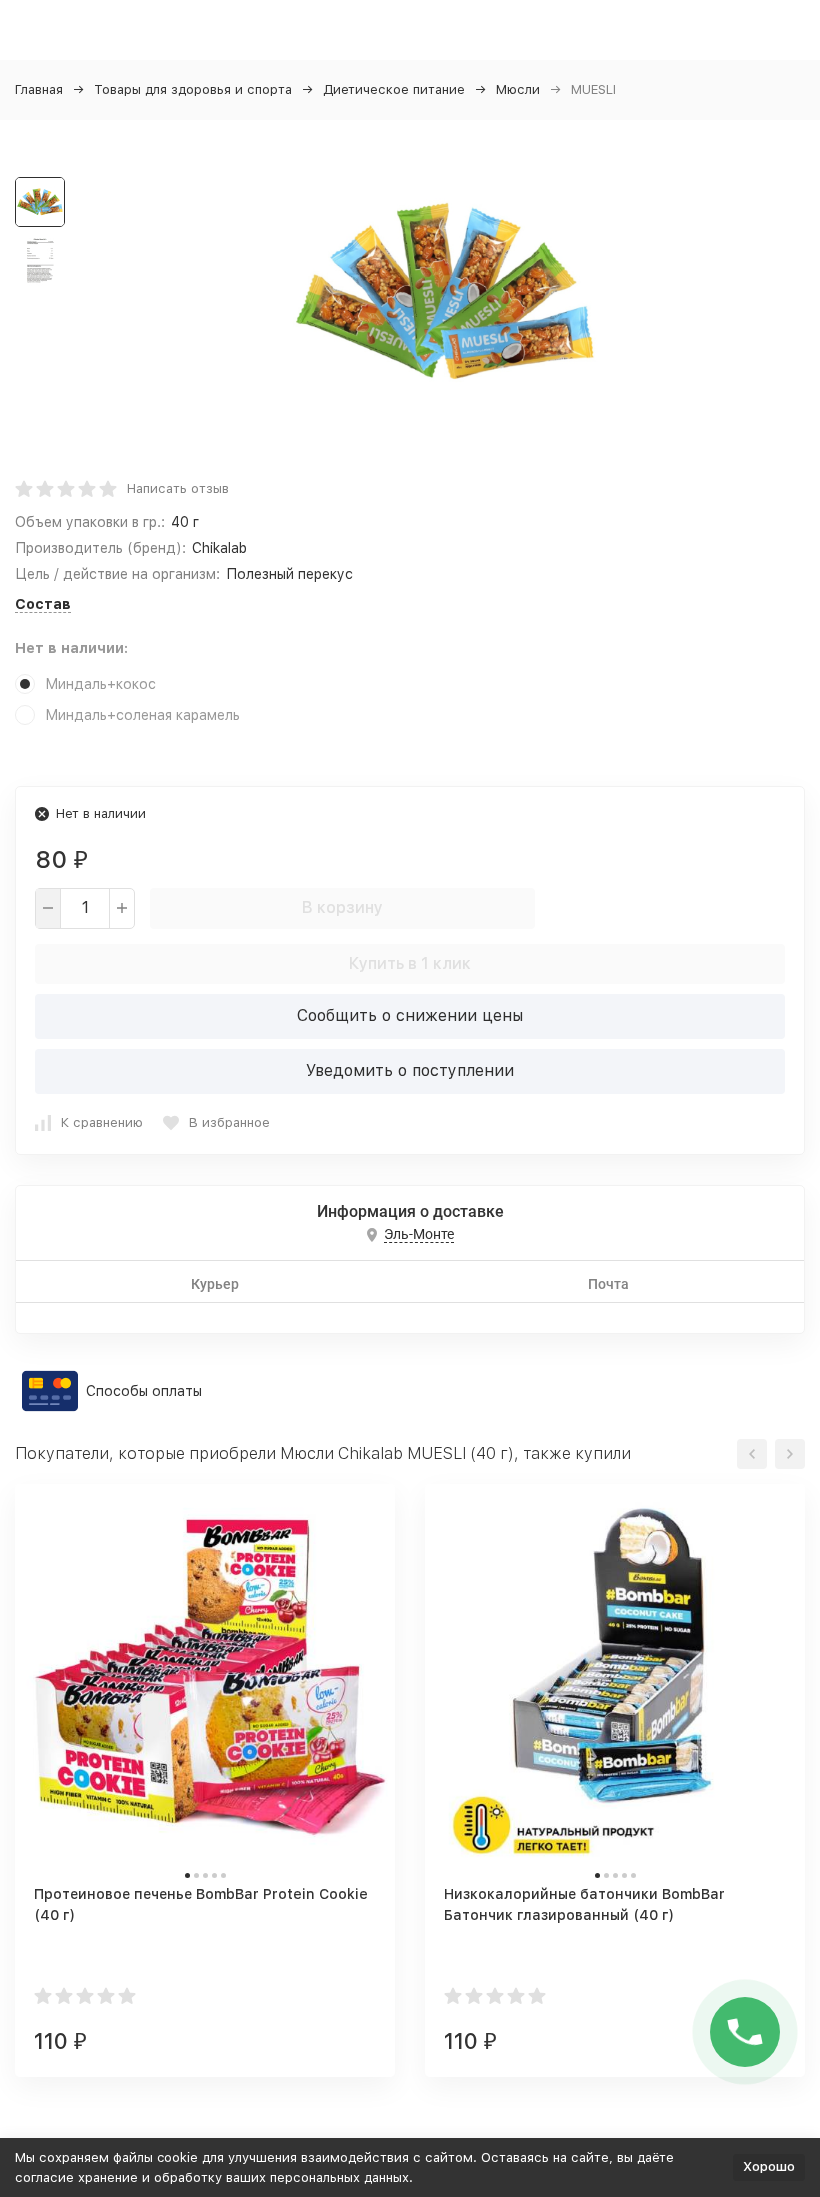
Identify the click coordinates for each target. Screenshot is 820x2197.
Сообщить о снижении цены (410, 1015)
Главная (39, 89)
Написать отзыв (178, 488)
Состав (43, 604)
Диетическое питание (394, 89)
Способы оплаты (144, 1391)
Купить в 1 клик (410, 963)
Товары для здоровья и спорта (193, 89)
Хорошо (769, 2166)
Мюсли (518, 89)
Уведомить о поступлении (410, 1070)
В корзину (342, 907)
